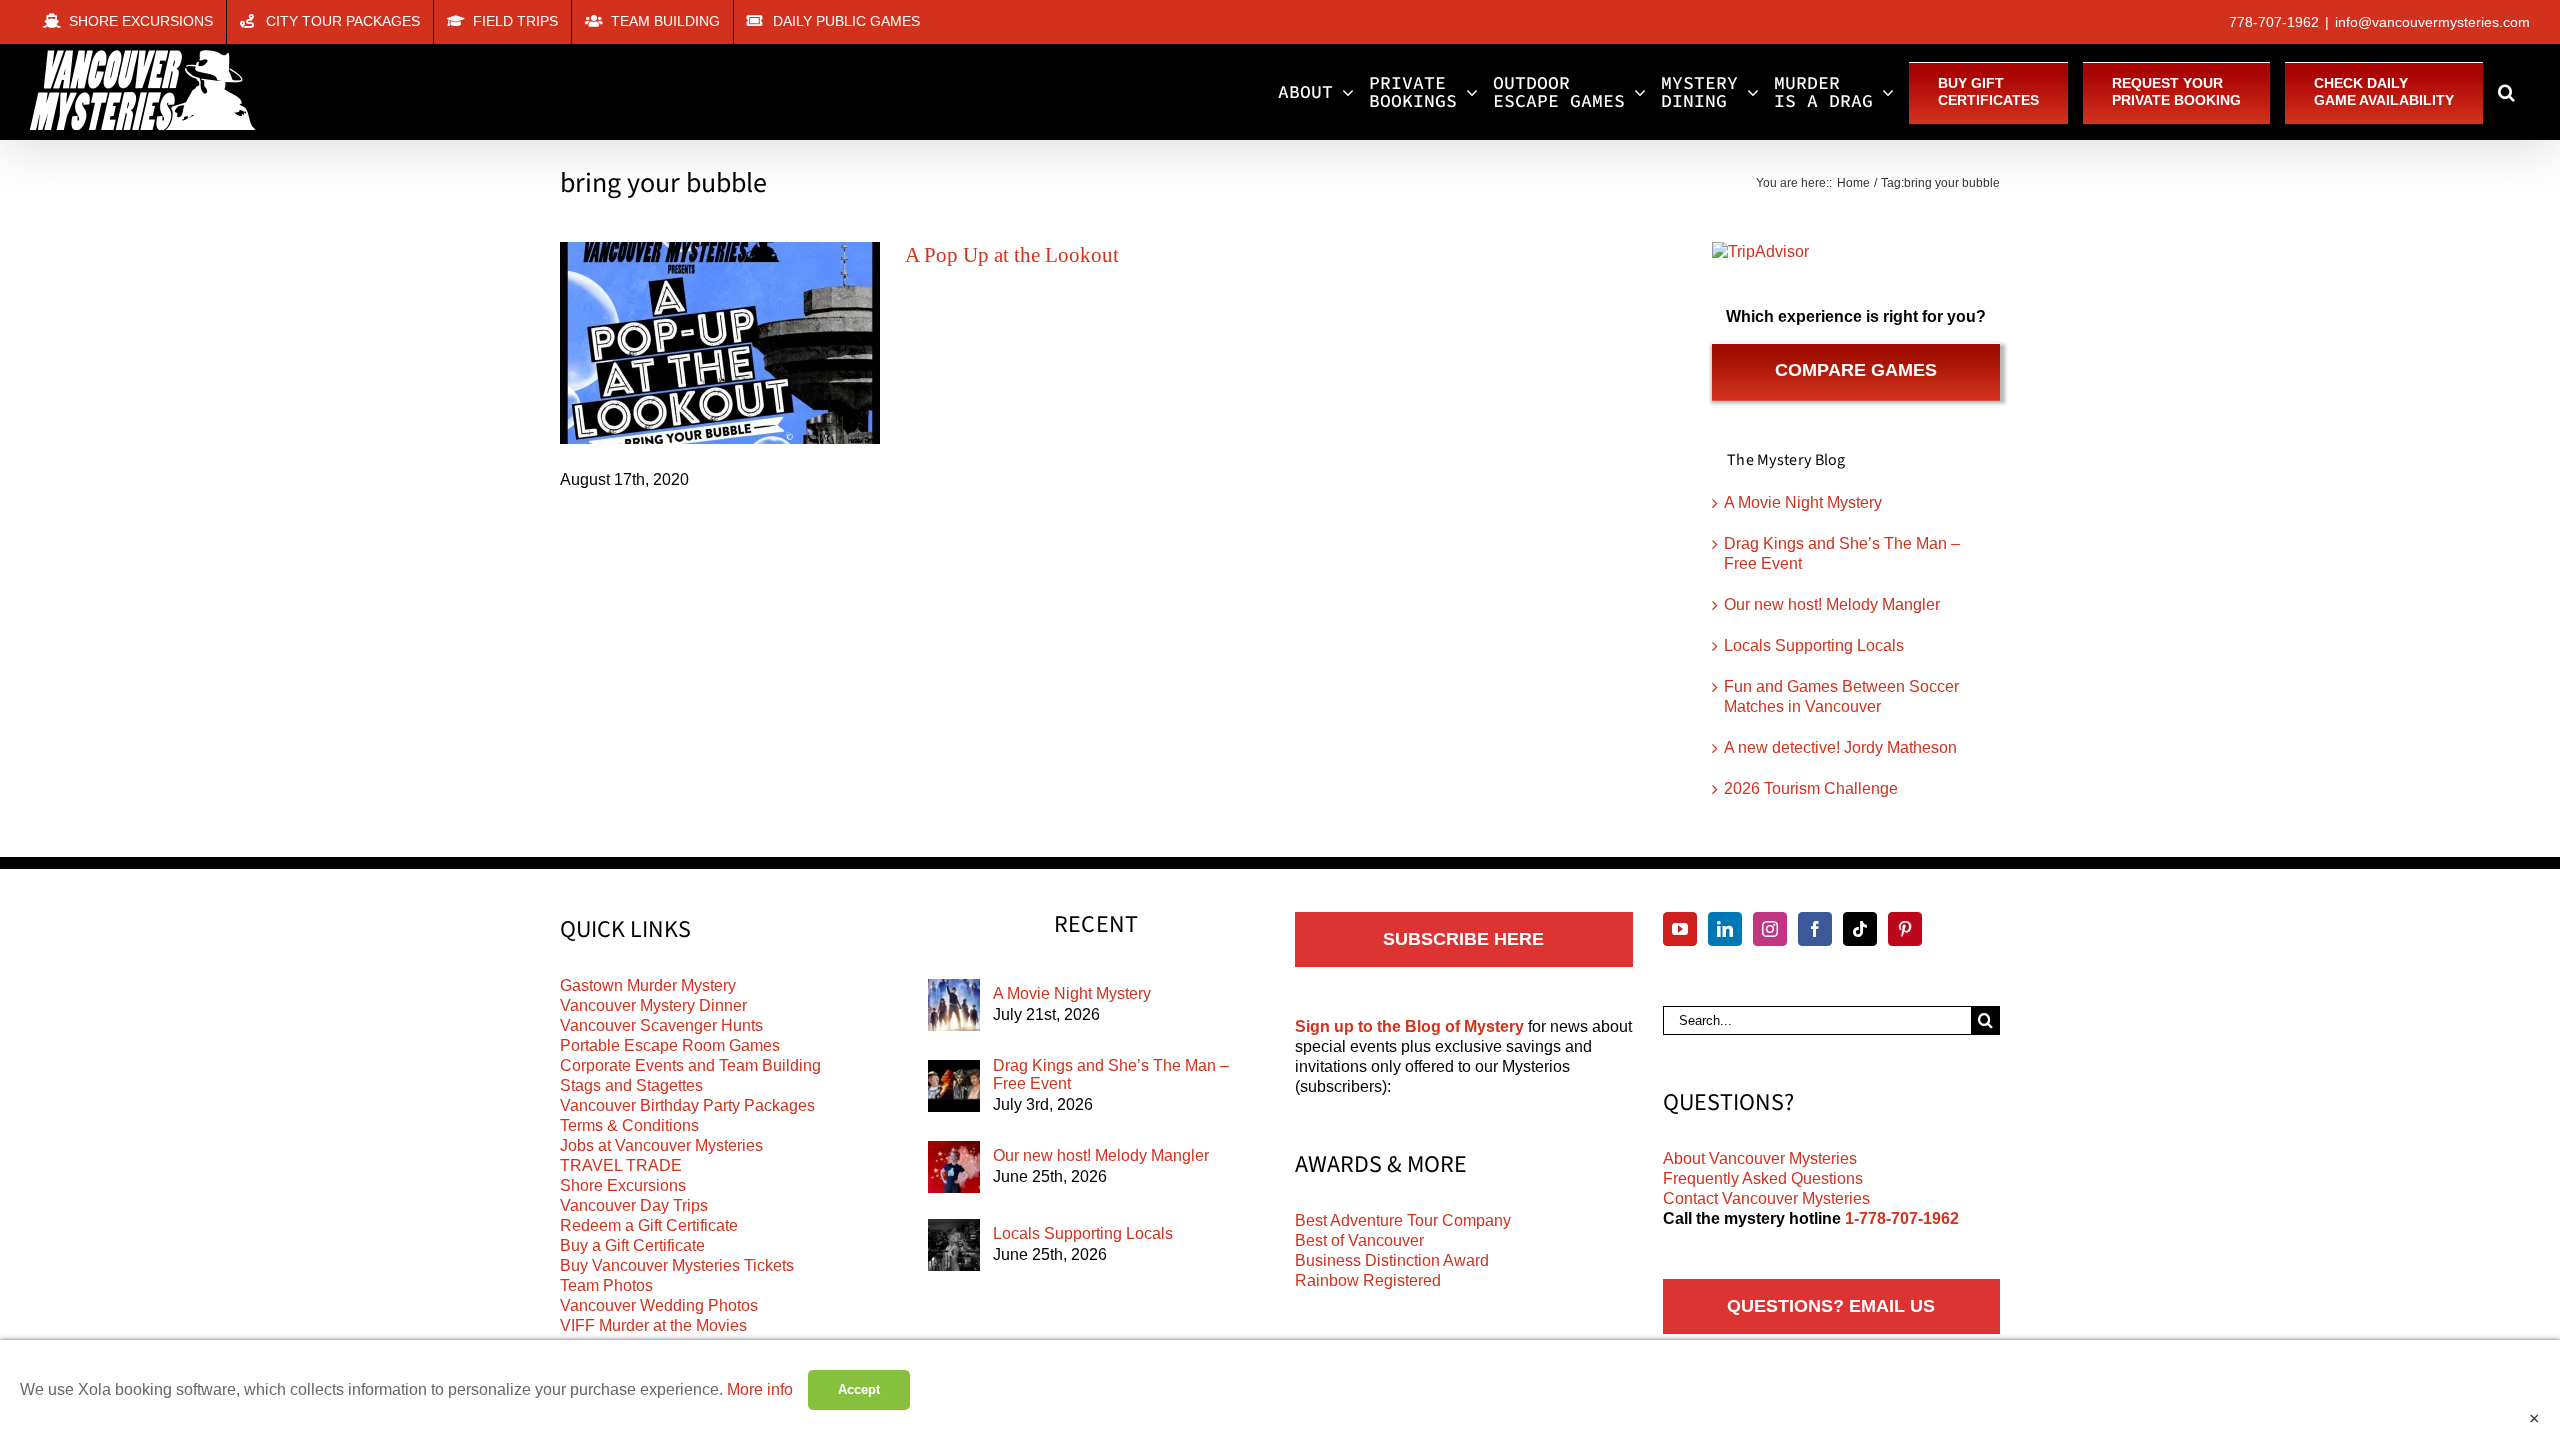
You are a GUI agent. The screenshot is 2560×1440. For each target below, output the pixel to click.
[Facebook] (1815, 929)
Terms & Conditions (629, 1125)
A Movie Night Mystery (1803, 502)
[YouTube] (1680, 929)
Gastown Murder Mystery (648, 985)
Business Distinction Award (1392, 1260)
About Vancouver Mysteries (1760, 1158)
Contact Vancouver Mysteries (1766, 1198)
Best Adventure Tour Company (1403, 1220)
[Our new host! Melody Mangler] (954, 1167)
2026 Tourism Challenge (1811, 788)
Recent (1096, 925)
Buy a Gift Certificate (632, 1245)
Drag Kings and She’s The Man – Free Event (1111, 1074)
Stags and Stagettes (631, 1085)
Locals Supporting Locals (1814, 645)
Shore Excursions (623, 1185)
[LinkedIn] (1725, 929)
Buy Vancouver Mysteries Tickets (677, 1265)
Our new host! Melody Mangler (1832, 604)
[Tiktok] (1860, 929)
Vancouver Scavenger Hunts (661, 1025)
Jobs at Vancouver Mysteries (661, 1145)
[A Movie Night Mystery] (954, 1005)
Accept (859, 1389)
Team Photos (606, 1285)
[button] (2506, 92)
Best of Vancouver (1359, 1240)
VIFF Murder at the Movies (653, 1325)
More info (760, 1389)
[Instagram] (1770, 929)
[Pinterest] (1905, 929)
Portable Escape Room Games (670, 1045)
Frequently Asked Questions (1763, 1178)
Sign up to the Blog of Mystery (1409, 1026)
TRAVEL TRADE (621, 1165)
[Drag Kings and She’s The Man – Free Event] (954, 1086)
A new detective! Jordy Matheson (1840, 747)
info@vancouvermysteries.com (2432, 22)
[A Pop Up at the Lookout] (720, 343)
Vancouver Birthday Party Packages (687, 1105)
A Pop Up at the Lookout (1012, 255)
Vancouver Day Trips (634, 1205)
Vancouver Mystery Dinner (653, 1005)
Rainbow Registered (1368, 1280)
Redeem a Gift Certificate (649, 1225)
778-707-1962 (2274, 22)
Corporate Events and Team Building (690, 1065)
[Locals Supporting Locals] (954, 1245)
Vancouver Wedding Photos (659, 1305)
